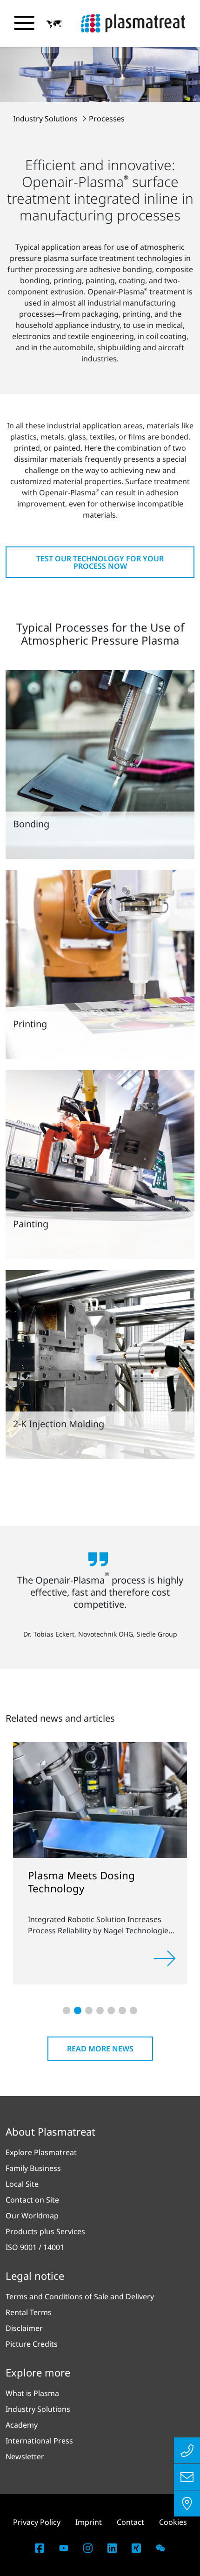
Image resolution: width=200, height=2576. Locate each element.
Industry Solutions (46, 119)
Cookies (173, 2522)
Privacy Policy (37, 2522)
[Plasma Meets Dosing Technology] (100, 1799)
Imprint (89, 2522)
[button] (54, 24)
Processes (107, 119)
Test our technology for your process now (100, 562)
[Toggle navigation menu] (24, 23)
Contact (130, 2522)
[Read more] (165, 1958)
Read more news (100, 2049)
